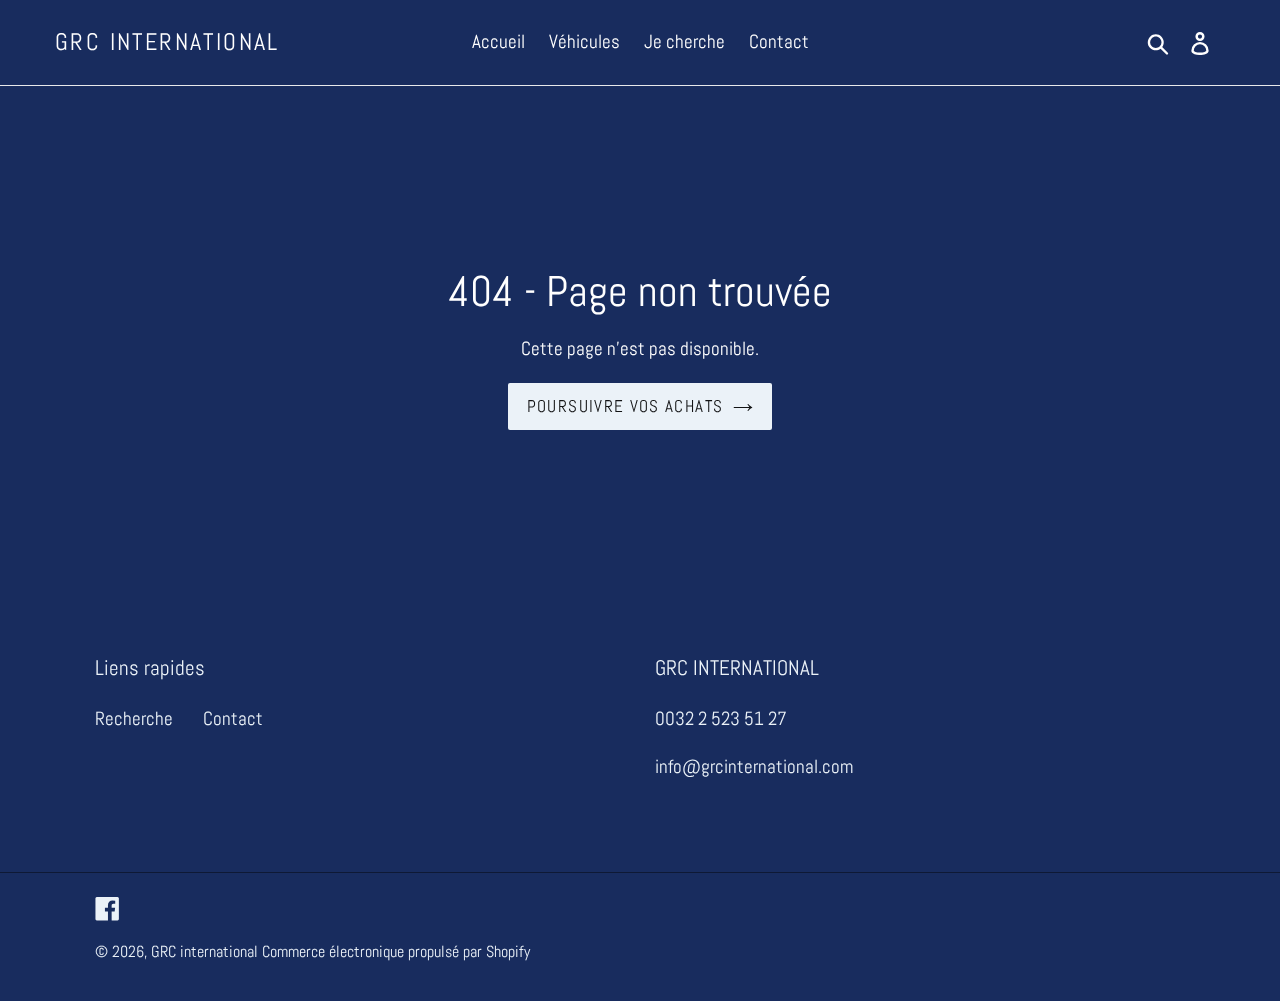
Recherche (134, 718)
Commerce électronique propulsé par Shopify (396, 951)
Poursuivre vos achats (625, 406)
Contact (233, 718)
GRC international (167, 42)
